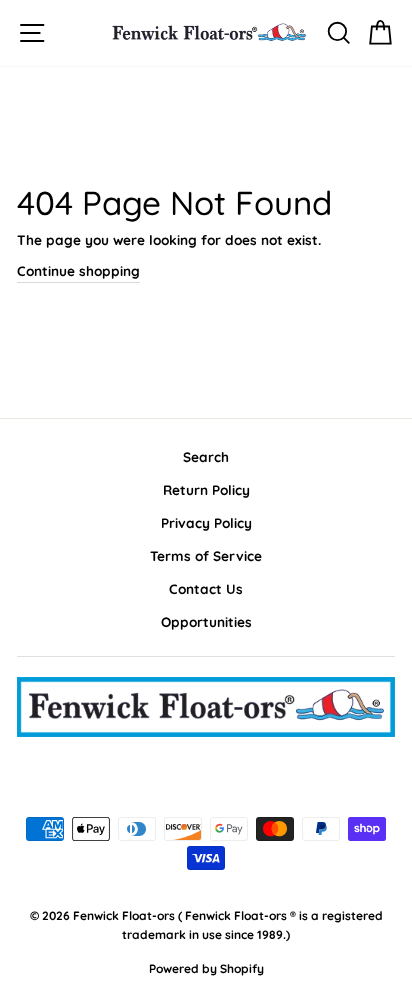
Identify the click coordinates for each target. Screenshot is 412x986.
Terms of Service (206, 555)
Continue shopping (78, 270)
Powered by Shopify (206, 968)
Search (206, 456)
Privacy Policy (206, 522)
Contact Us (206, 588)
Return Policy (206, 489)
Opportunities (206, 621)
